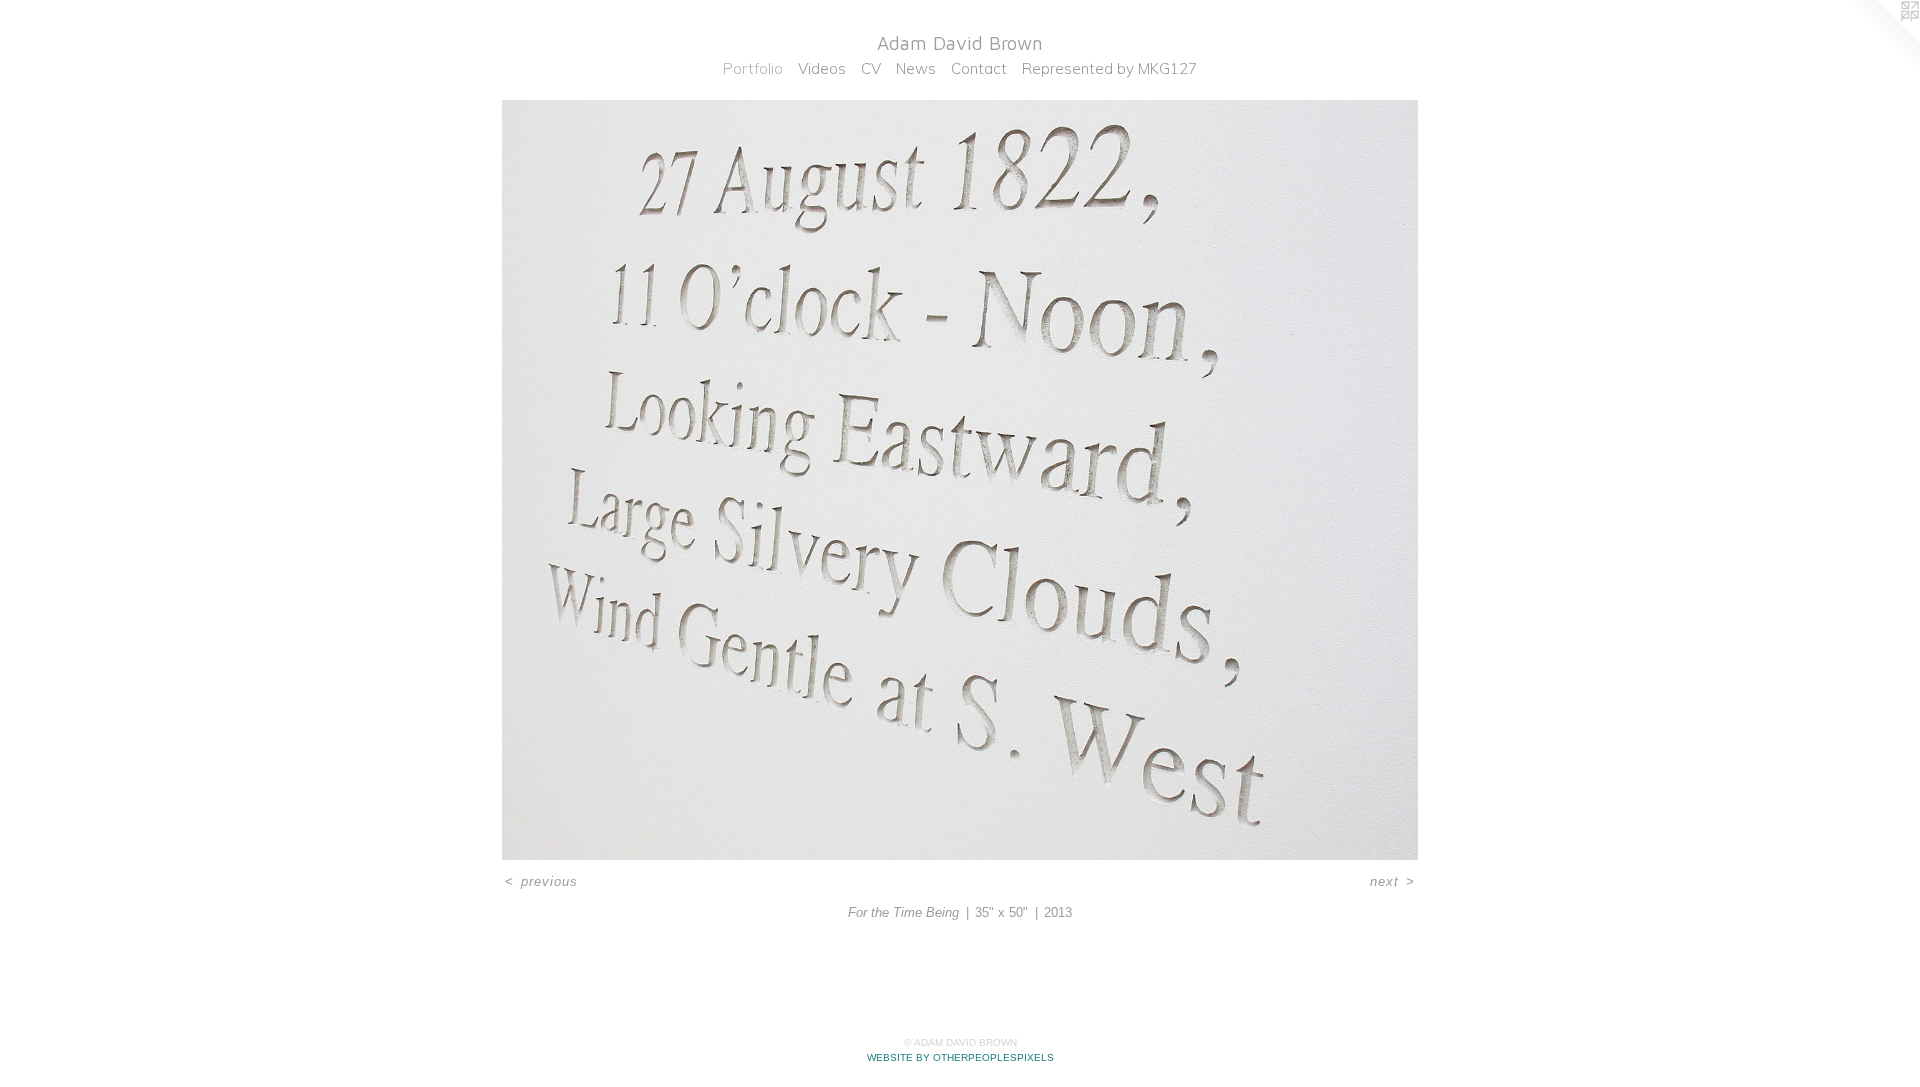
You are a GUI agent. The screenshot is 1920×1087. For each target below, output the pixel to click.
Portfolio (753, 68)
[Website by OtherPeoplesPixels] (1880, 40)
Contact (979, 68)
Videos (822, 68)
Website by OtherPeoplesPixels (960, 1057)
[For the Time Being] (960, 480)
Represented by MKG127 (1109, 68)
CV (871, 68)
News (916, 68)
